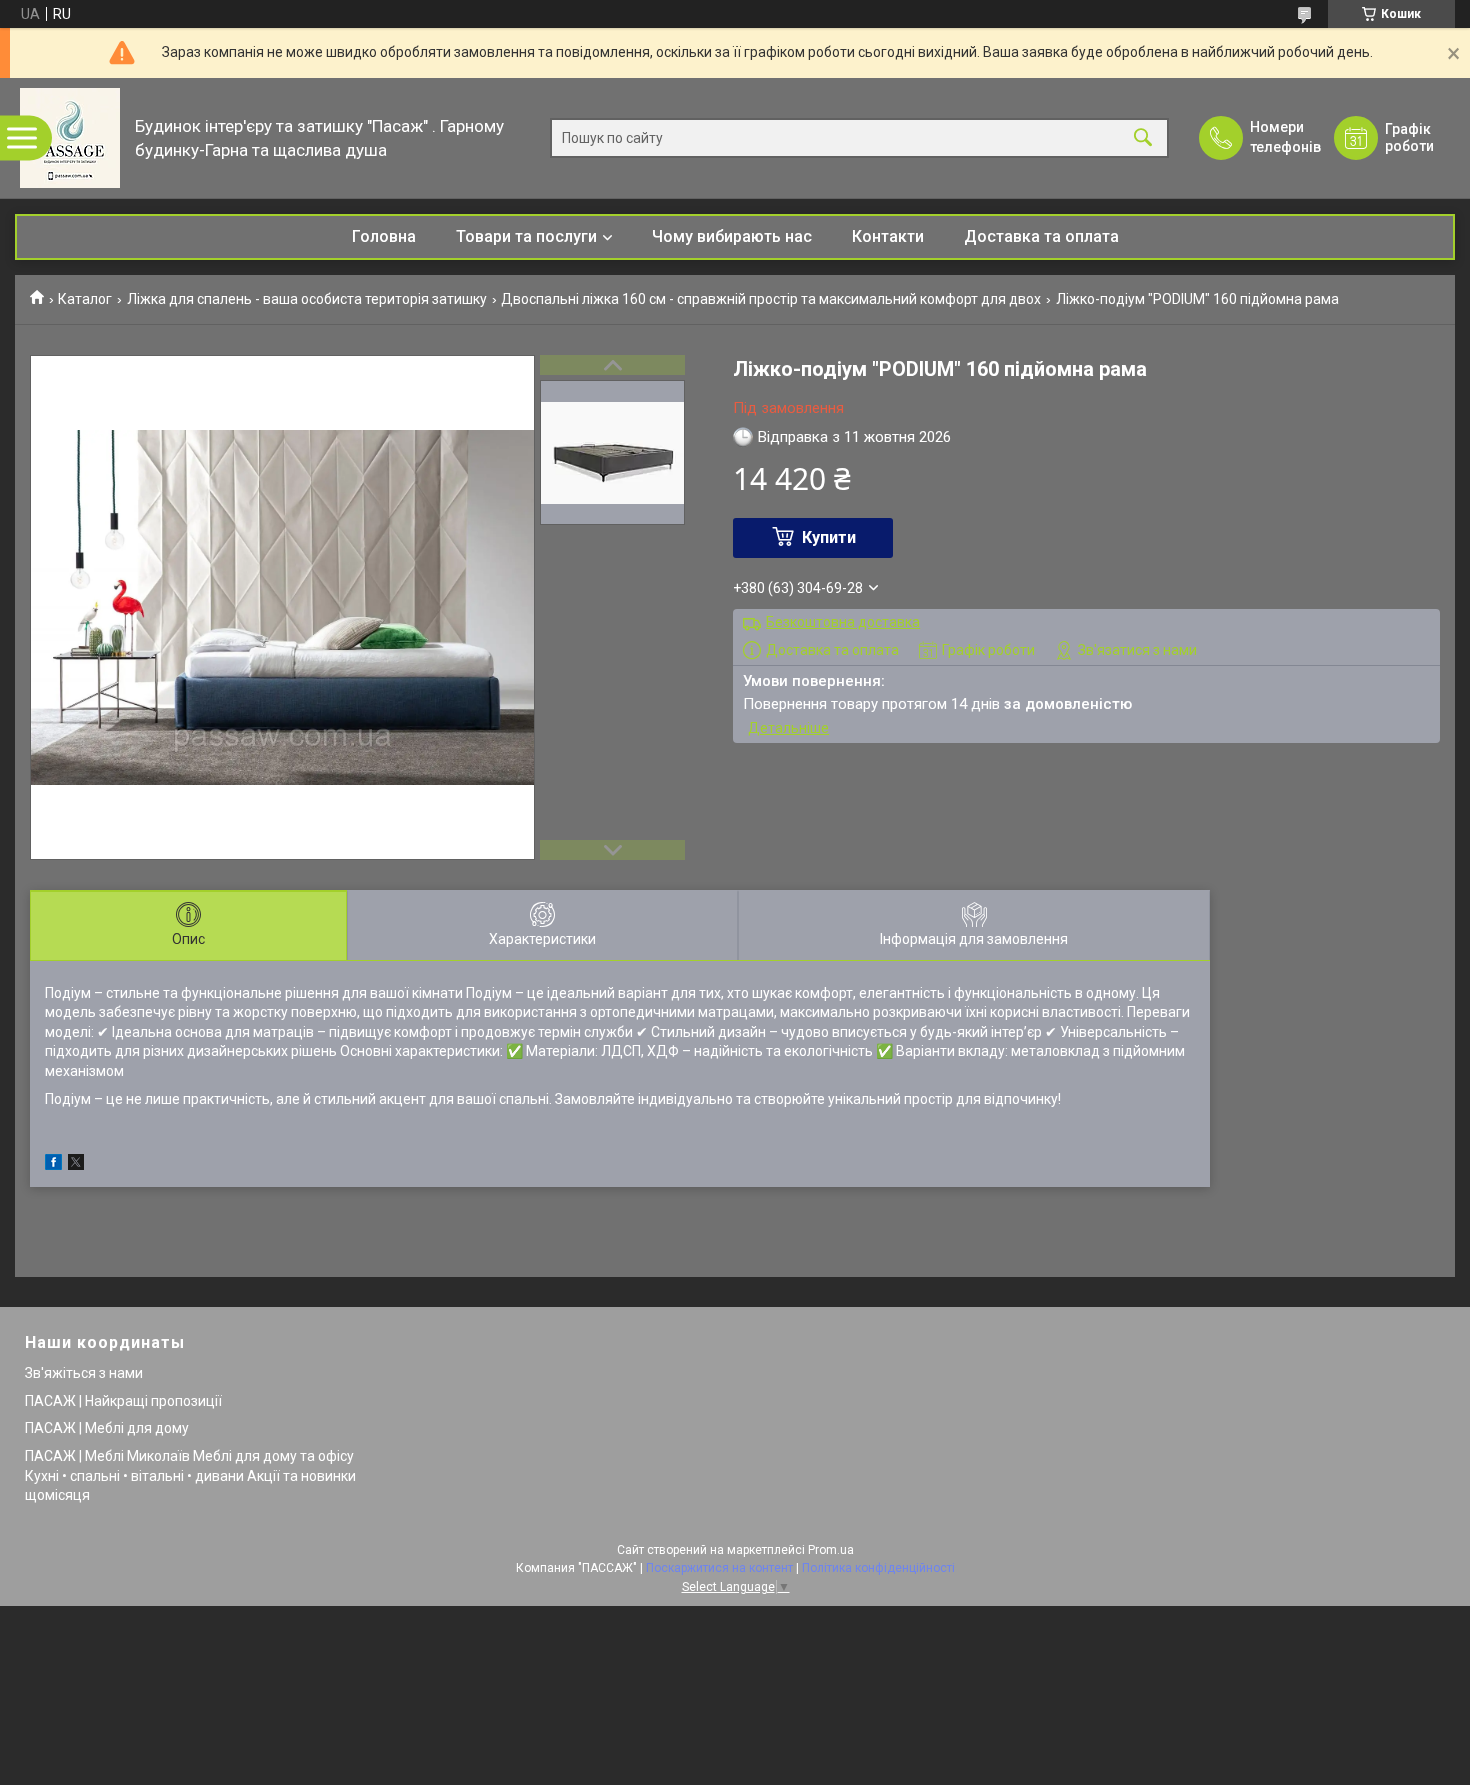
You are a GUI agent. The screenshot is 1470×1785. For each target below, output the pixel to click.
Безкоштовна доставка (843, 622)
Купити (829, 537)
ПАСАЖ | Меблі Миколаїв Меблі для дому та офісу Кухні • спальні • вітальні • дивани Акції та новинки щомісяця (190, 1475)
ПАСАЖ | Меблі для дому (107, 1428)
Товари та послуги (526, 236)
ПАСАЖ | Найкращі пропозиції (123, 1401)
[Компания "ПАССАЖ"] (70, 138)
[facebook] (53, 1165)
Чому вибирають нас (732, 236)
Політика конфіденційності (878, 1568)
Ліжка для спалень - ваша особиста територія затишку (307, 299)
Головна (384, 236)
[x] (76, 1165)
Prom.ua (831, 1550)
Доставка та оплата (1041, 236)
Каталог (85, 299)
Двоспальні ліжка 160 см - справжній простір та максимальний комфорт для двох (771, 299)
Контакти (888, 236)
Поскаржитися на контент (719, 1568)
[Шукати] (1143, 138)
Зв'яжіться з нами (84, 1373)
